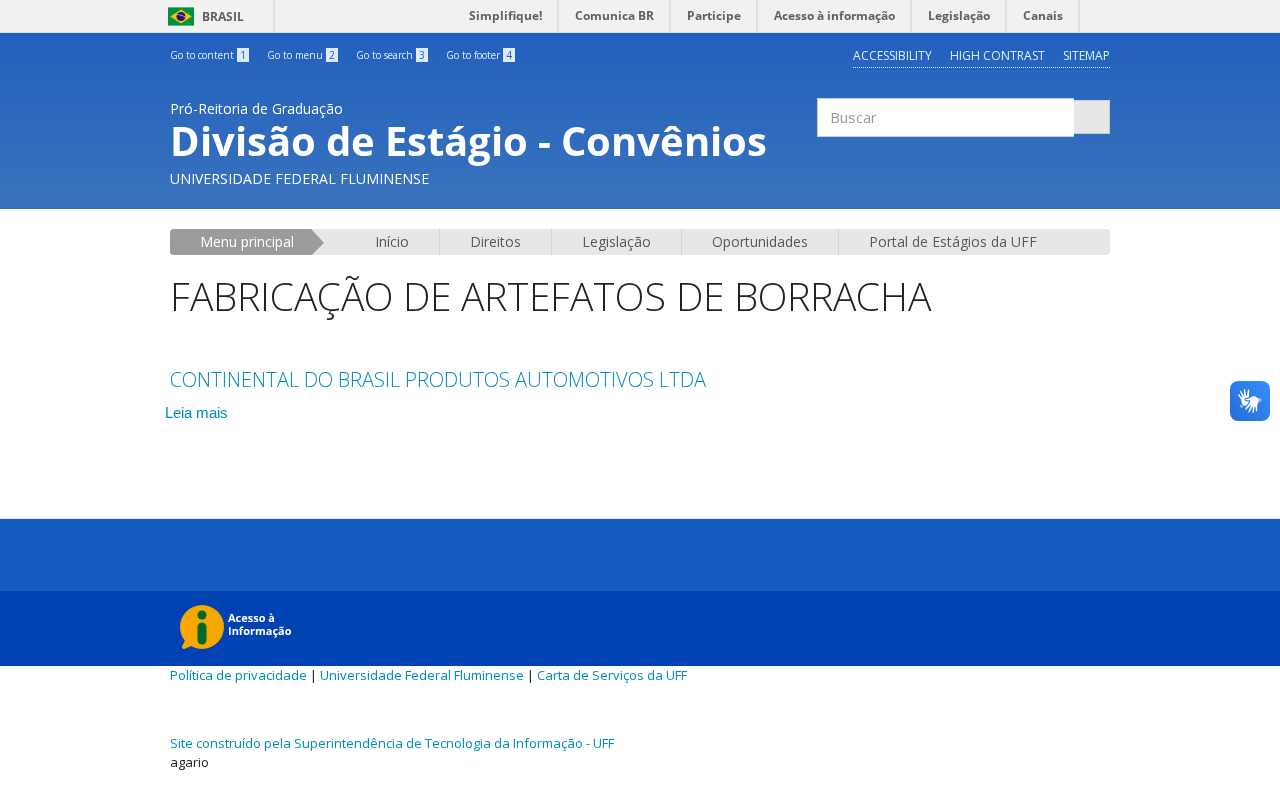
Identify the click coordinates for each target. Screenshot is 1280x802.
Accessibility (892, 55)
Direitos (495, 241)
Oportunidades (760, 241)
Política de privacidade (238, 675)
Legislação (616, 241)
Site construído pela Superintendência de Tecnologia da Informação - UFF (392, 743)
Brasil (202, 16)
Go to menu (301, 55)
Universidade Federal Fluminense (422, 675)
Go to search (390, 55)
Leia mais (196, 412)
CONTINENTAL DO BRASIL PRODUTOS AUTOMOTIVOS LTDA (438, 379)
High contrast (997, 55)
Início (392, 241)
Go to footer (479, 55)
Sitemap (1086, 55)
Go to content (208, 55)
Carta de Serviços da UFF (612, 675)
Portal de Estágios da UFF (953, 241)
